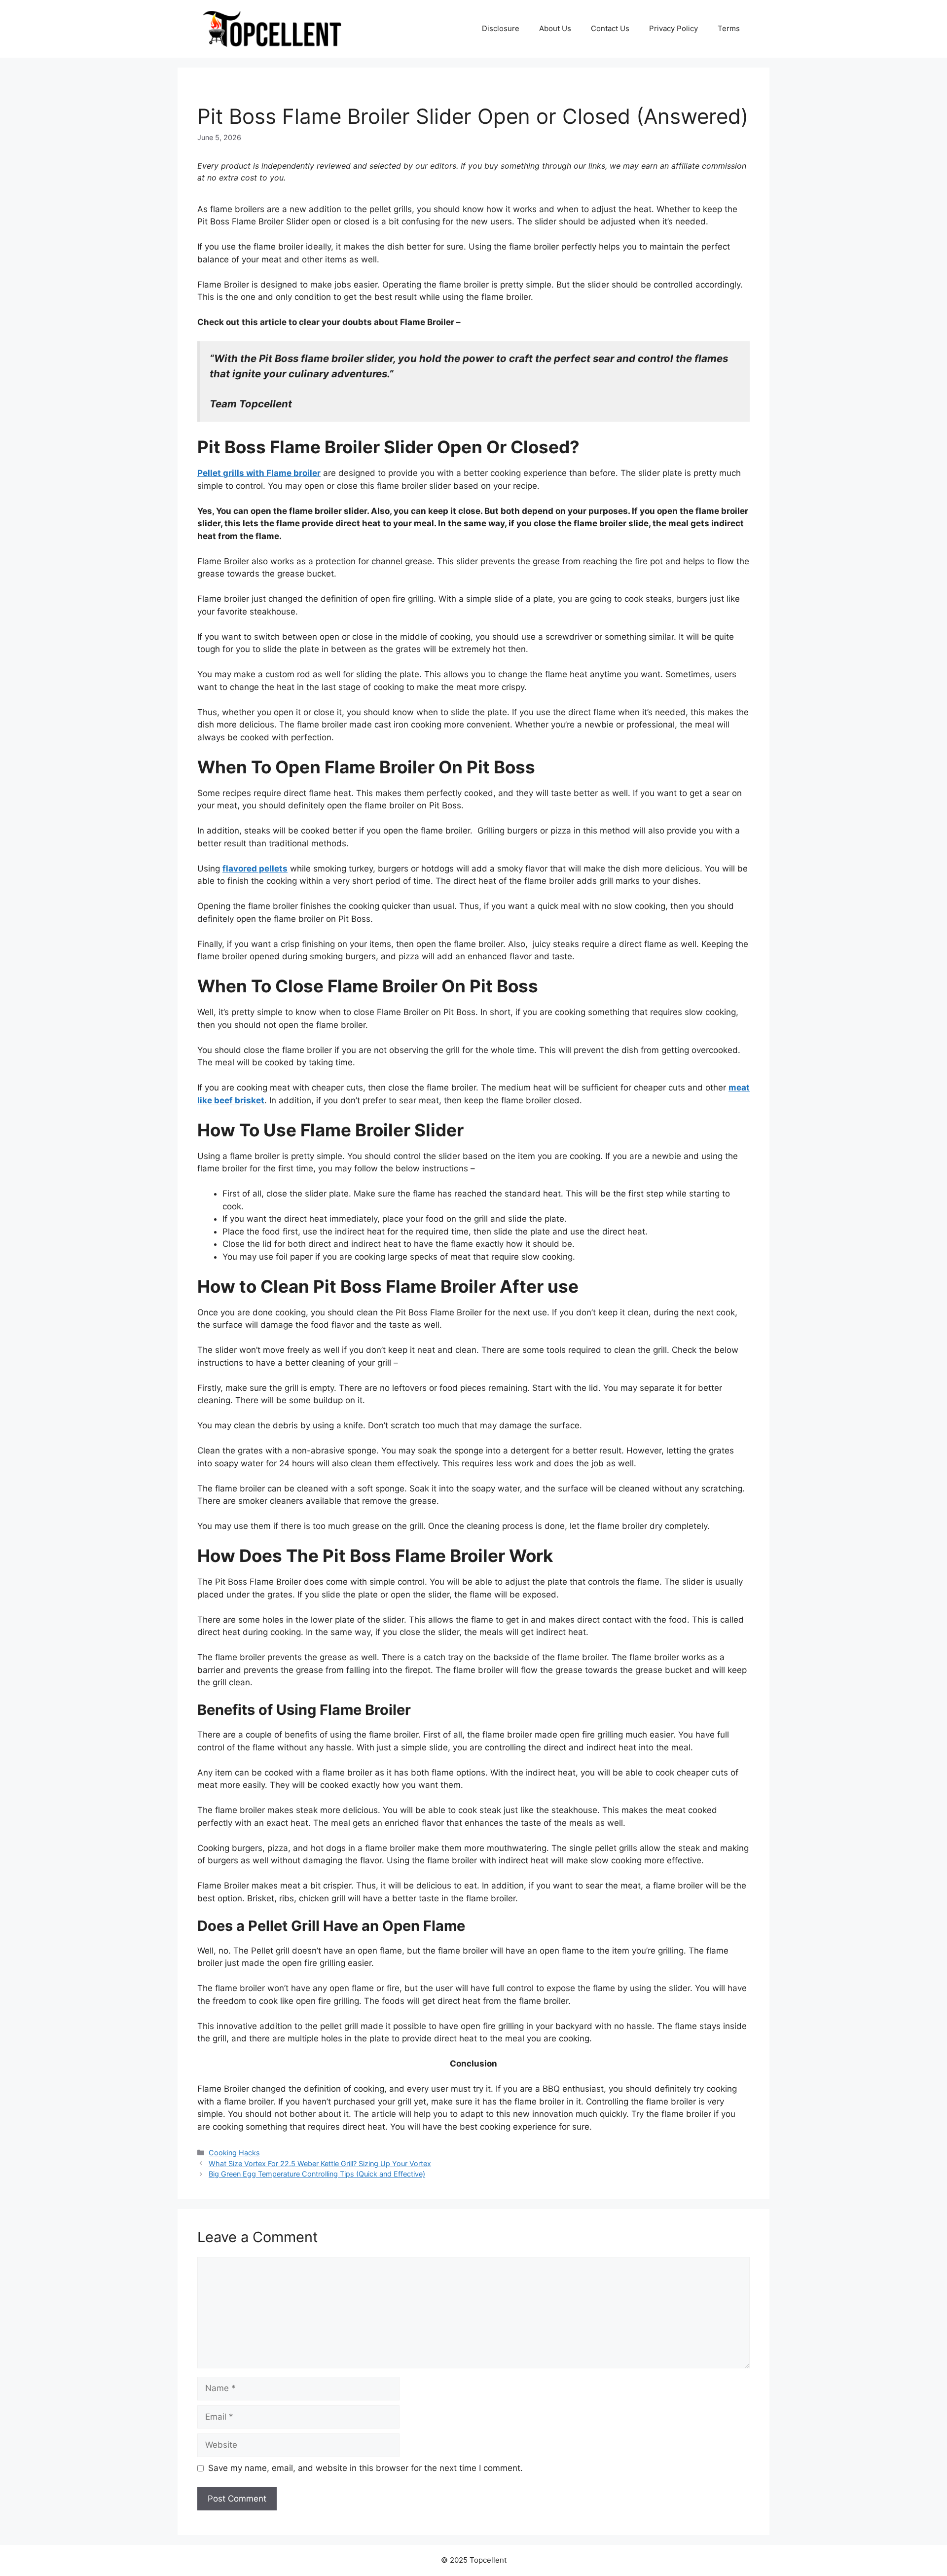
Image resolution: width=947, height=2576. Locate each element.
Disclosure (501, 28)
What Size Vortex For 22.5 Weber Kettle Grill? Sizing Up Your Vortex (320, 2163)
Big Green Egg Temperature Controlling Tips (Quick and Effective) (317, 2174)
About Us (555, 28)
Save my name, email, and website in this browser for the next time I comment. (365, 2468)
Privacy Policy (674, 28)
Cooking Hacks (234, 2153)
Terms (729, 28)
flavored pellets (255, 869)
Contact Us (610, 28)
